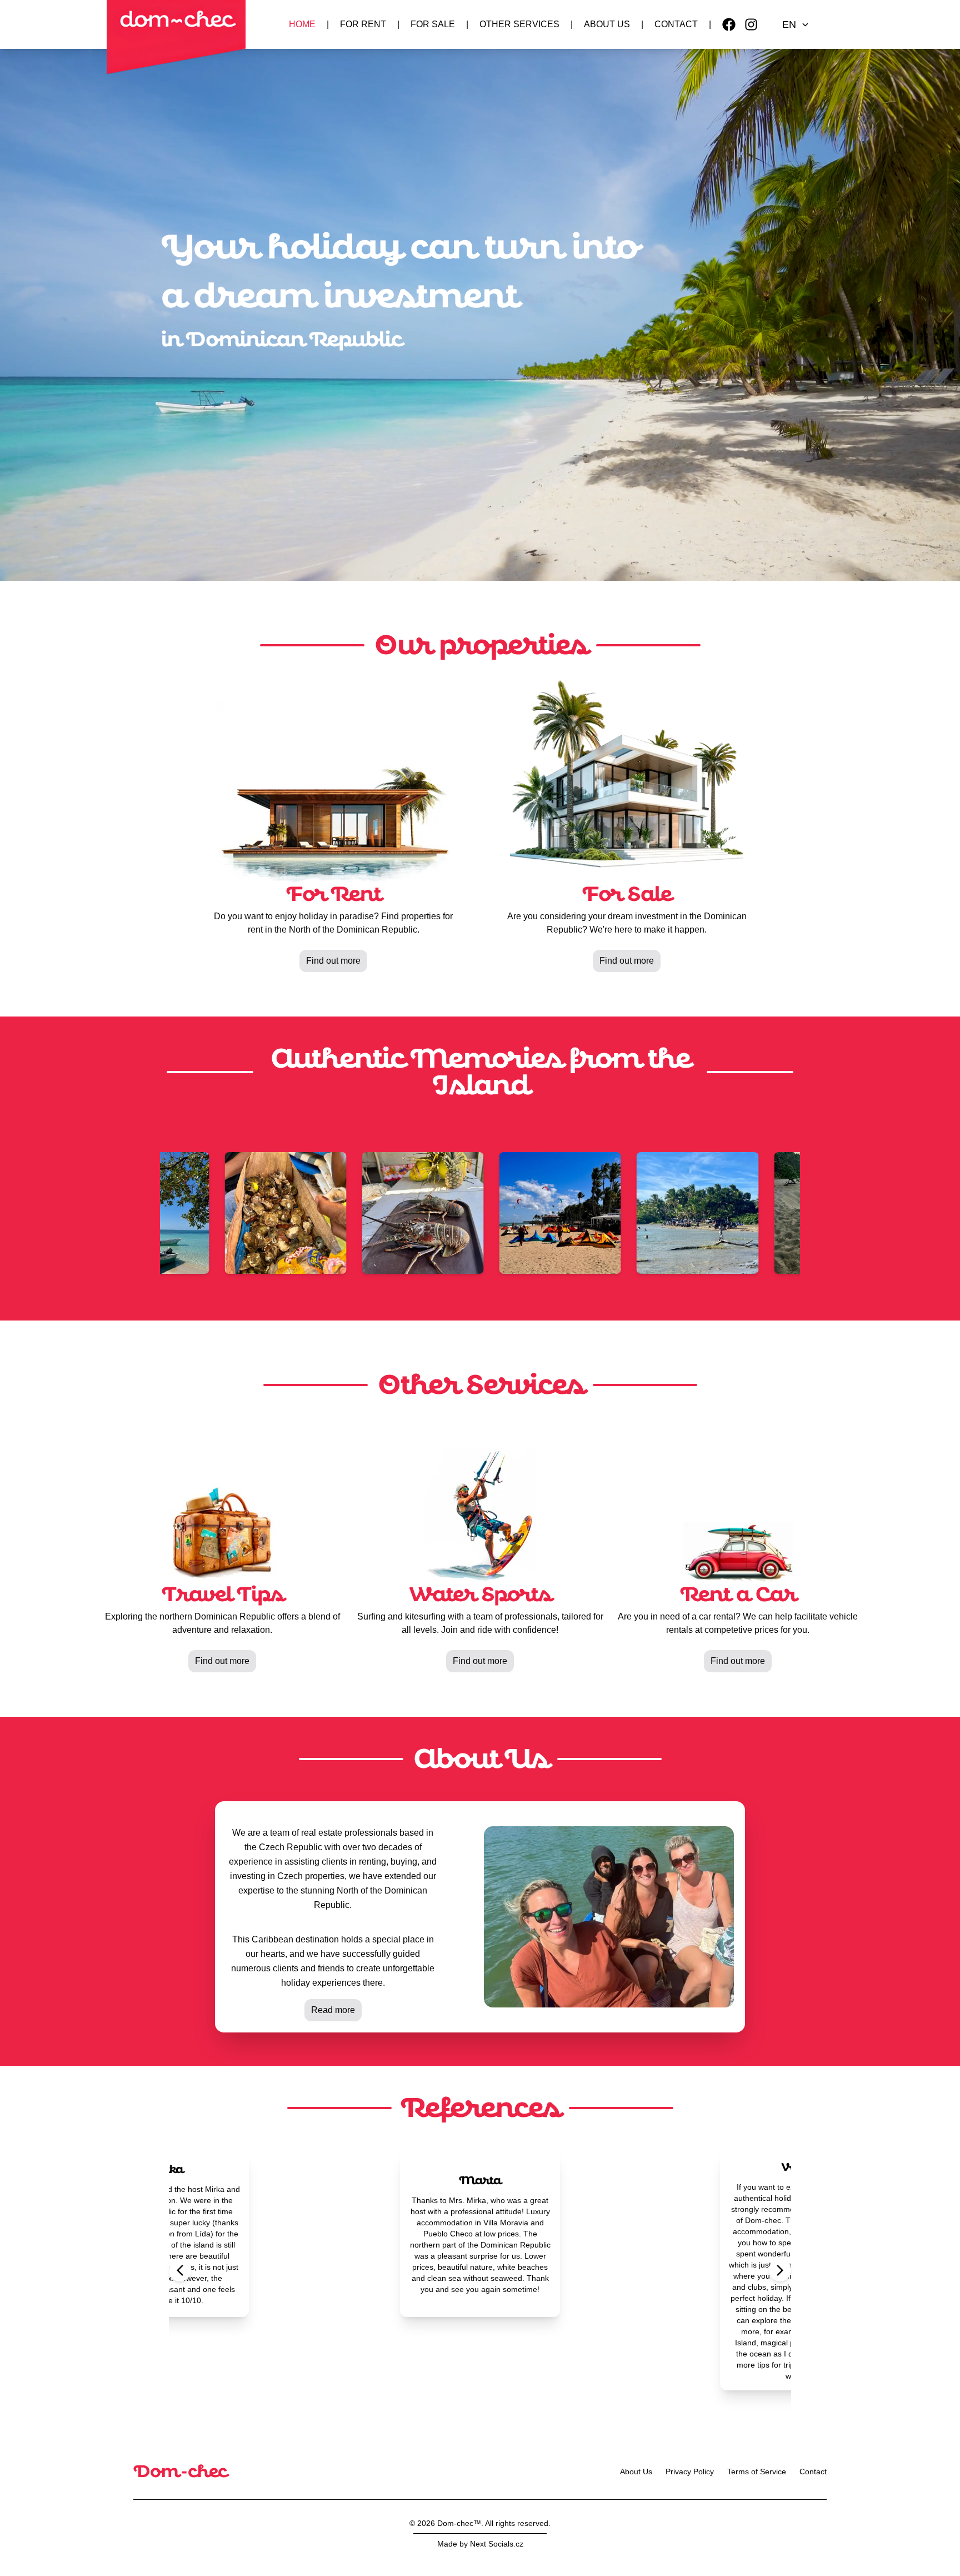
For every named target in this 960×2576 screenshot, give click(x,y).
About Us (636, 2472)
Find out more (333, 961)
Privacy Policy (690, 2472)
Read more (333, 2010)
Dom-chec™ (459, 2523)
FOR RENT (363, 24)
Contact (813, 2472)
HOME (302, 24)
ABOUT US (607, 24)
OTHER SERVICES (519, 24)
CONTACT (676, 24)
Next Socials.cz (497, 2544)
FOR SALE (433, 24)
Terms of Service (757, 2472)
